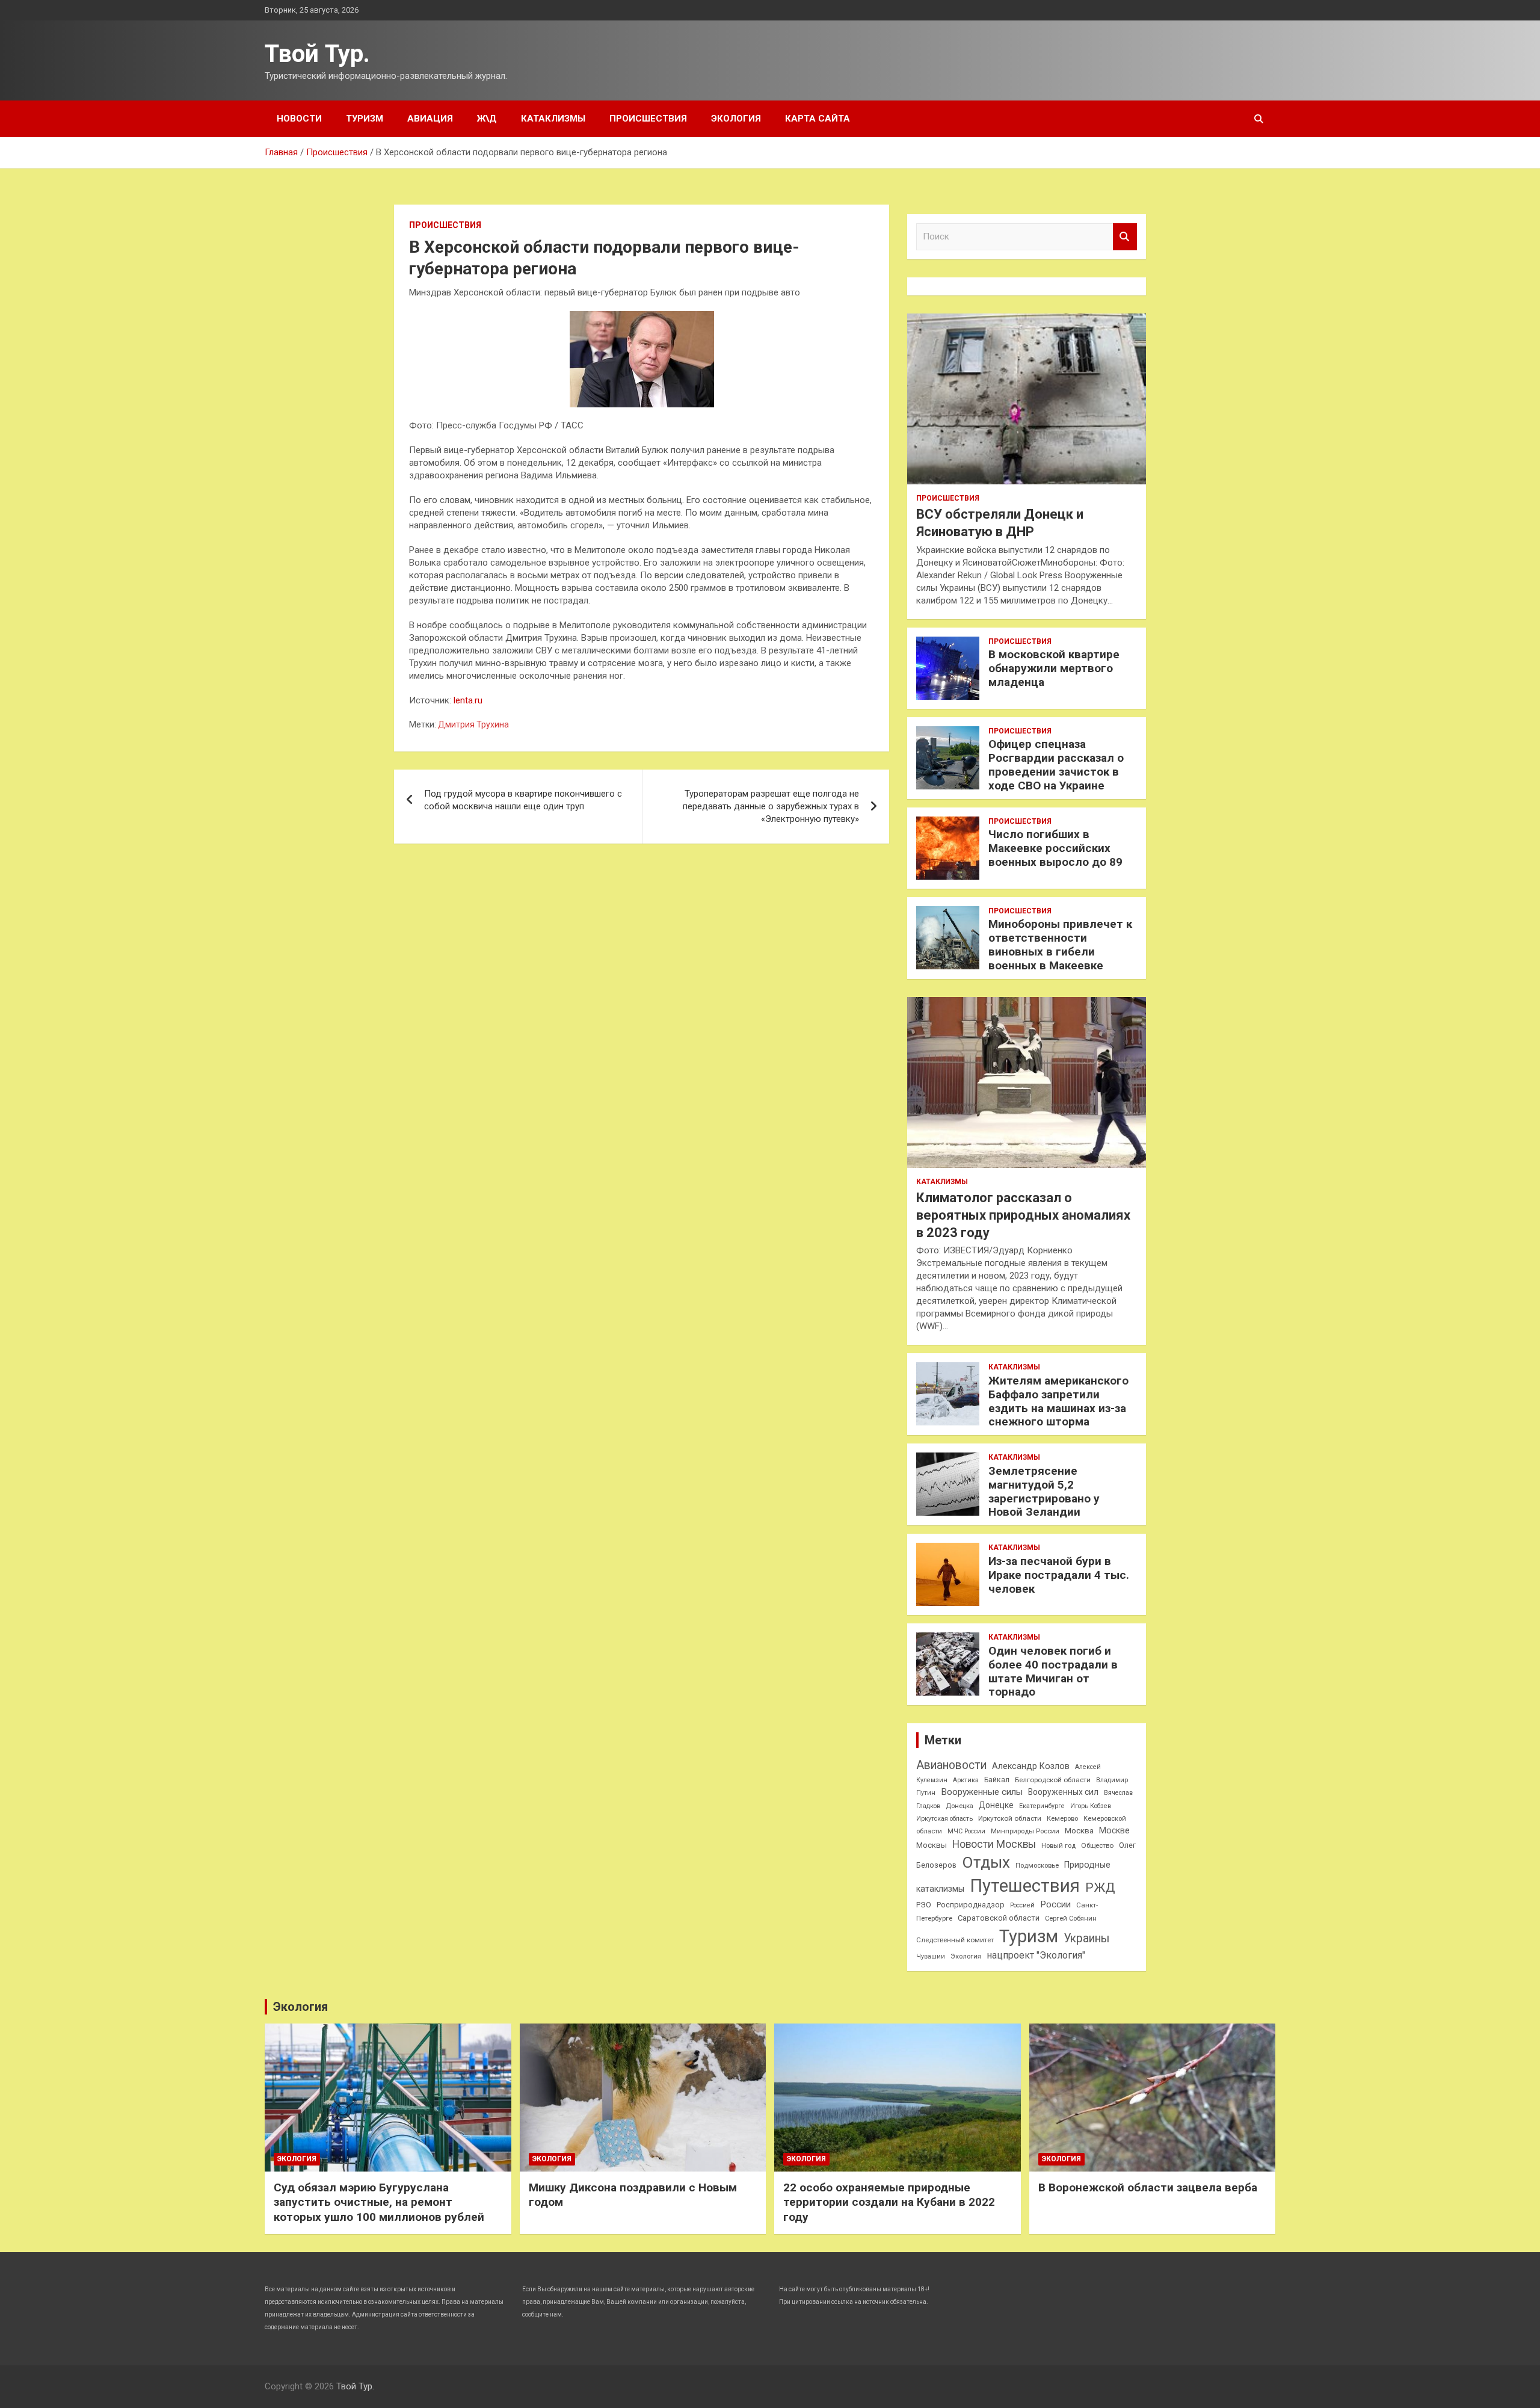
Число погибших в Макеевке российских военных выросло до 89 (1055, 848)
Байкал (997, 1780)
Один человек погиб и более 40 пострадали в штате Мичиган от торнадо (1053, 1671)
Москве (1114, 1830)
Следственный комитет (955, 1940)
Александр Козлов (1031, 1766)
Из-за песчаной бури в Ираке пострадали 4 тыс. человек (1059, 1575)
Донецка (959, 1806)
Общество (1097, 1845)
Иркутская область (944, 1819)
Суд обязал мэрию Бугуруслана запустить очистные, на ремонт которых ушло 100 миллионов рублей (379, 2202)
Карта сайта (818, 119)
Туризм (365, 119)
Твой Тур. (317, 54)
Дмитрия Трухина (473, 724)
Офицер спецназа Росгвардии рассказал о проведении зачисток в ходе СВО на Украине (1056, 764)
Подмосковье (1037, 1866)
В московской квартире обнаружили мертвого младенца (1054, 668)
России (1055, 1904)
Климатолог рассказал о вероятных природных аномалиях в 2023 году (1023, 1215)
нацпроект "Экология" (1036, 1955)
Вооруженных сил (1063, 1792)
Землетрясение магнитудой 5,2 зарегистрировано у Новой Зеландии (1044, 1491)
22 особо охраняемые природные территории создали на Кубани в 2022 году (889, 2202)
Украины (1086, 1938)
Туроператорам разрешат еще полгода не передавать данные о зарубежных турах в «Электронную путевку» (771, 806)
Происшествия (648, 119)
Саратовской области (999, 1918)
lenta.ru (468, 700)
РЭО (924, 1905)
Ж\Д (487, 119)
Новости (299, 119)
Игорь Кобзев (1091, 1806)
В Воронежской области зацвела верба (1148, 2187)
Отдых (986, 1862)
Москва (1079, 1831)
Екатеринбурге (1042, 1806)
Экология (736, 119)
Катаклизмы (553, 119)
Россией (1022, 1905)
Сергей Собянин (1071, 1919)
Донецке (996, 1805)
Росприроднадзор (971, 1905)
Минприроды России (1025, 1831)
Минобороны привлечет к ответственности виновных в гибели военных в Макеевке (1060, 944)
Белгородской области (1053, 1780)
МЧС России (966, 1831)
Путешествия (1025, 1886)
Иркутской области (1010, 1818)
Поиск (1125, 237)
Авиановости (951, 1765)
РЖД (1100, 1888)
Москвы (932, 1845)
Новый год (1058, 1846)
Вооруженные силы (982, 1792)
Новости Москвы (994, 1844)
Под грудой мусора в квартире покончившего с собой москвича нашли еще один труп (523, 800)
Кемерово (1062, 1819)
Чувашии (931, 1956)
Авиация (430, 119)
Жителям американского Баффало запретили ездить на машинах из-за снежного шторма (1058, 1401)
